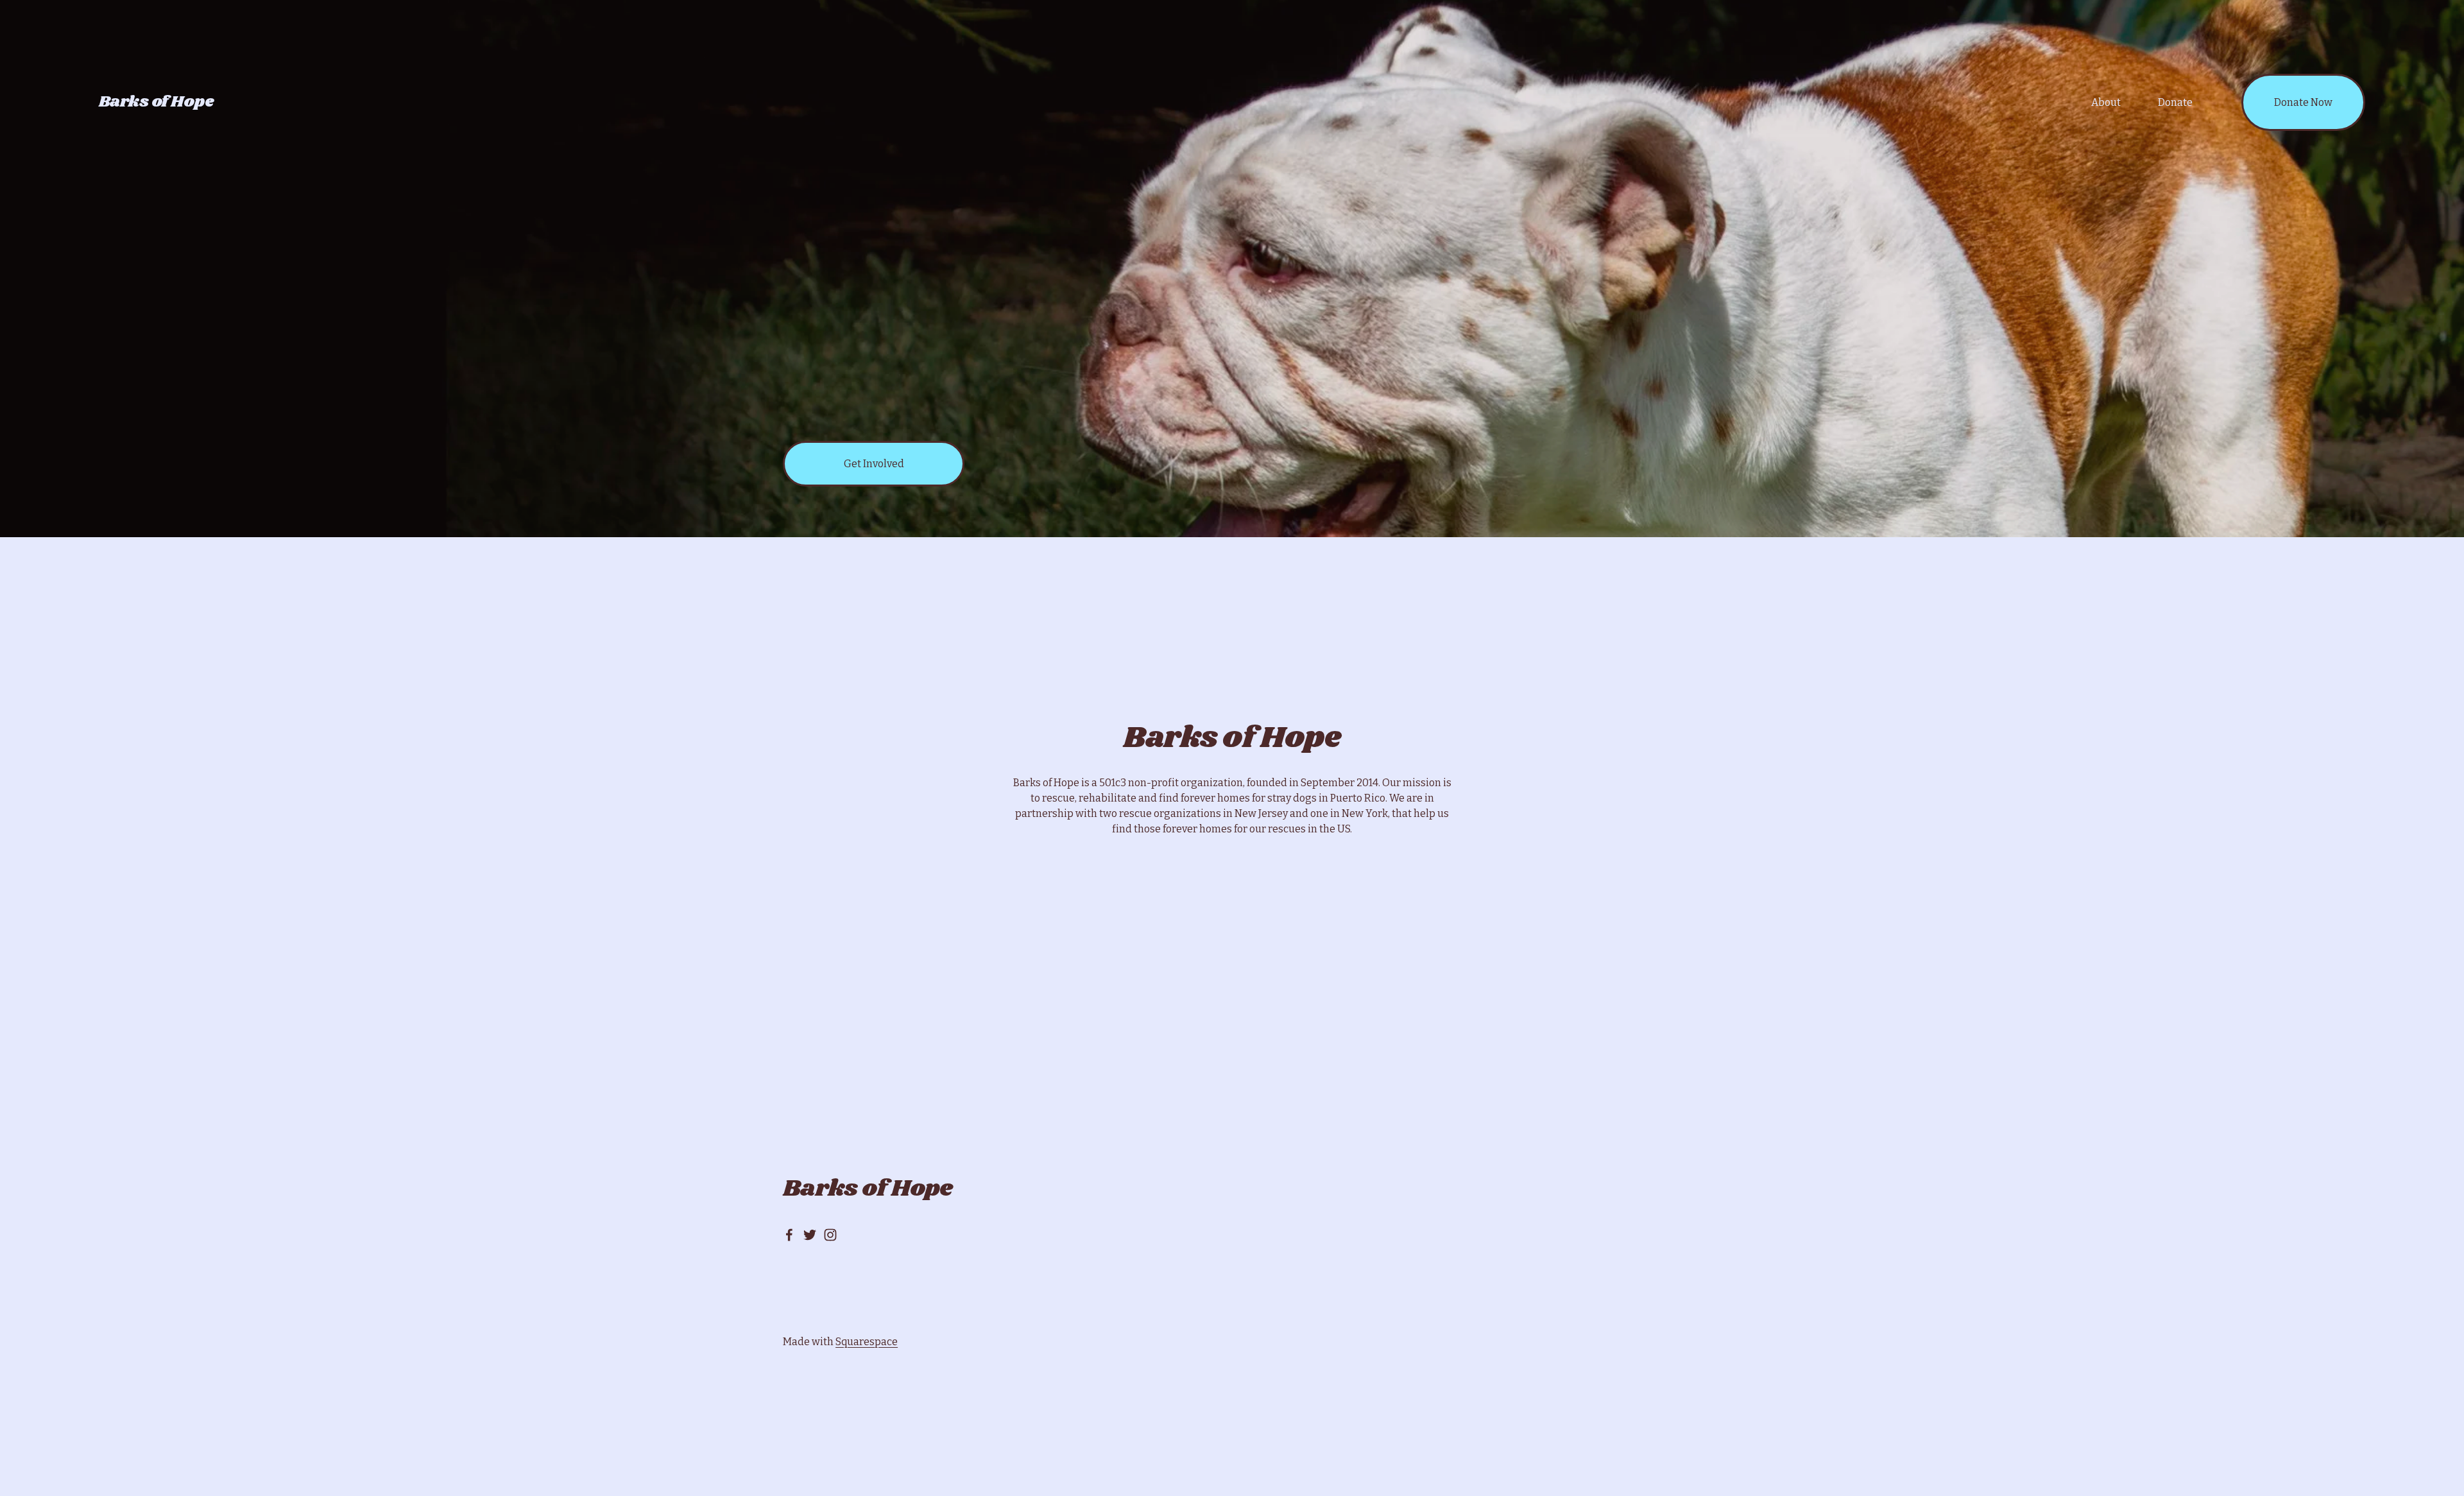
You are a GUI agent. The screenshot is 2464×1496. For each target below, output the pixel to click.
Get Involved (874, 464)
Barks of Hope (157, 102)
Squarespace (867, 1342)
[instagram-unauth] (830, 1235)
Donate (2175, 102)
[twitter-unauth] (810, 1235)
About (2106, 102)
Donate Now (2303, 102)
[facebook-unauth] (789, 1235)
